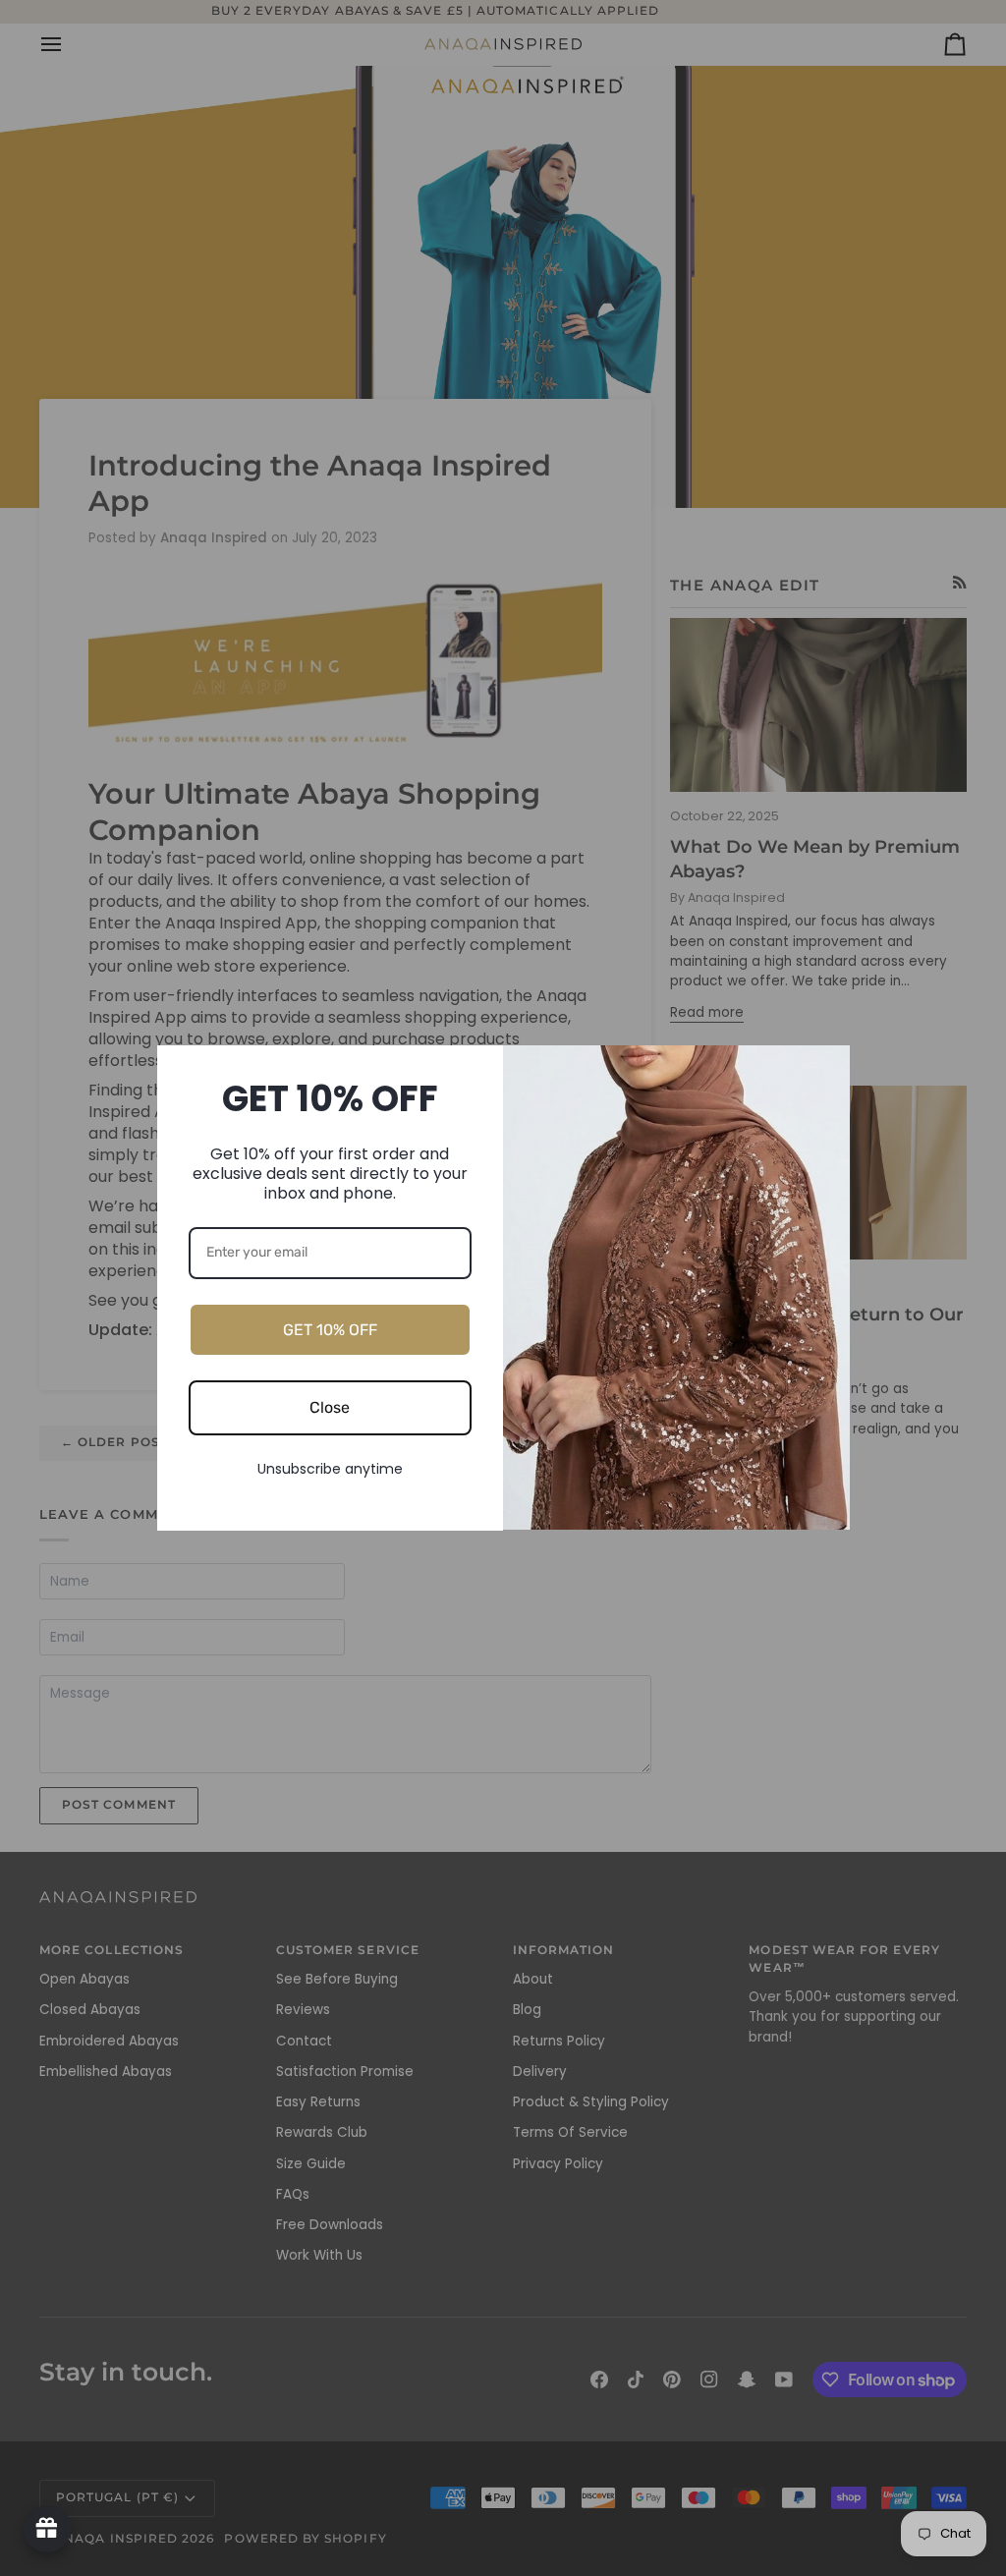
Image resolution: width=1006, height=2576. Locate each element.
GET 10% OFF (330, 1330)
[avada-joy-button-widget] (47, 2529)
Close (330, 1407)
